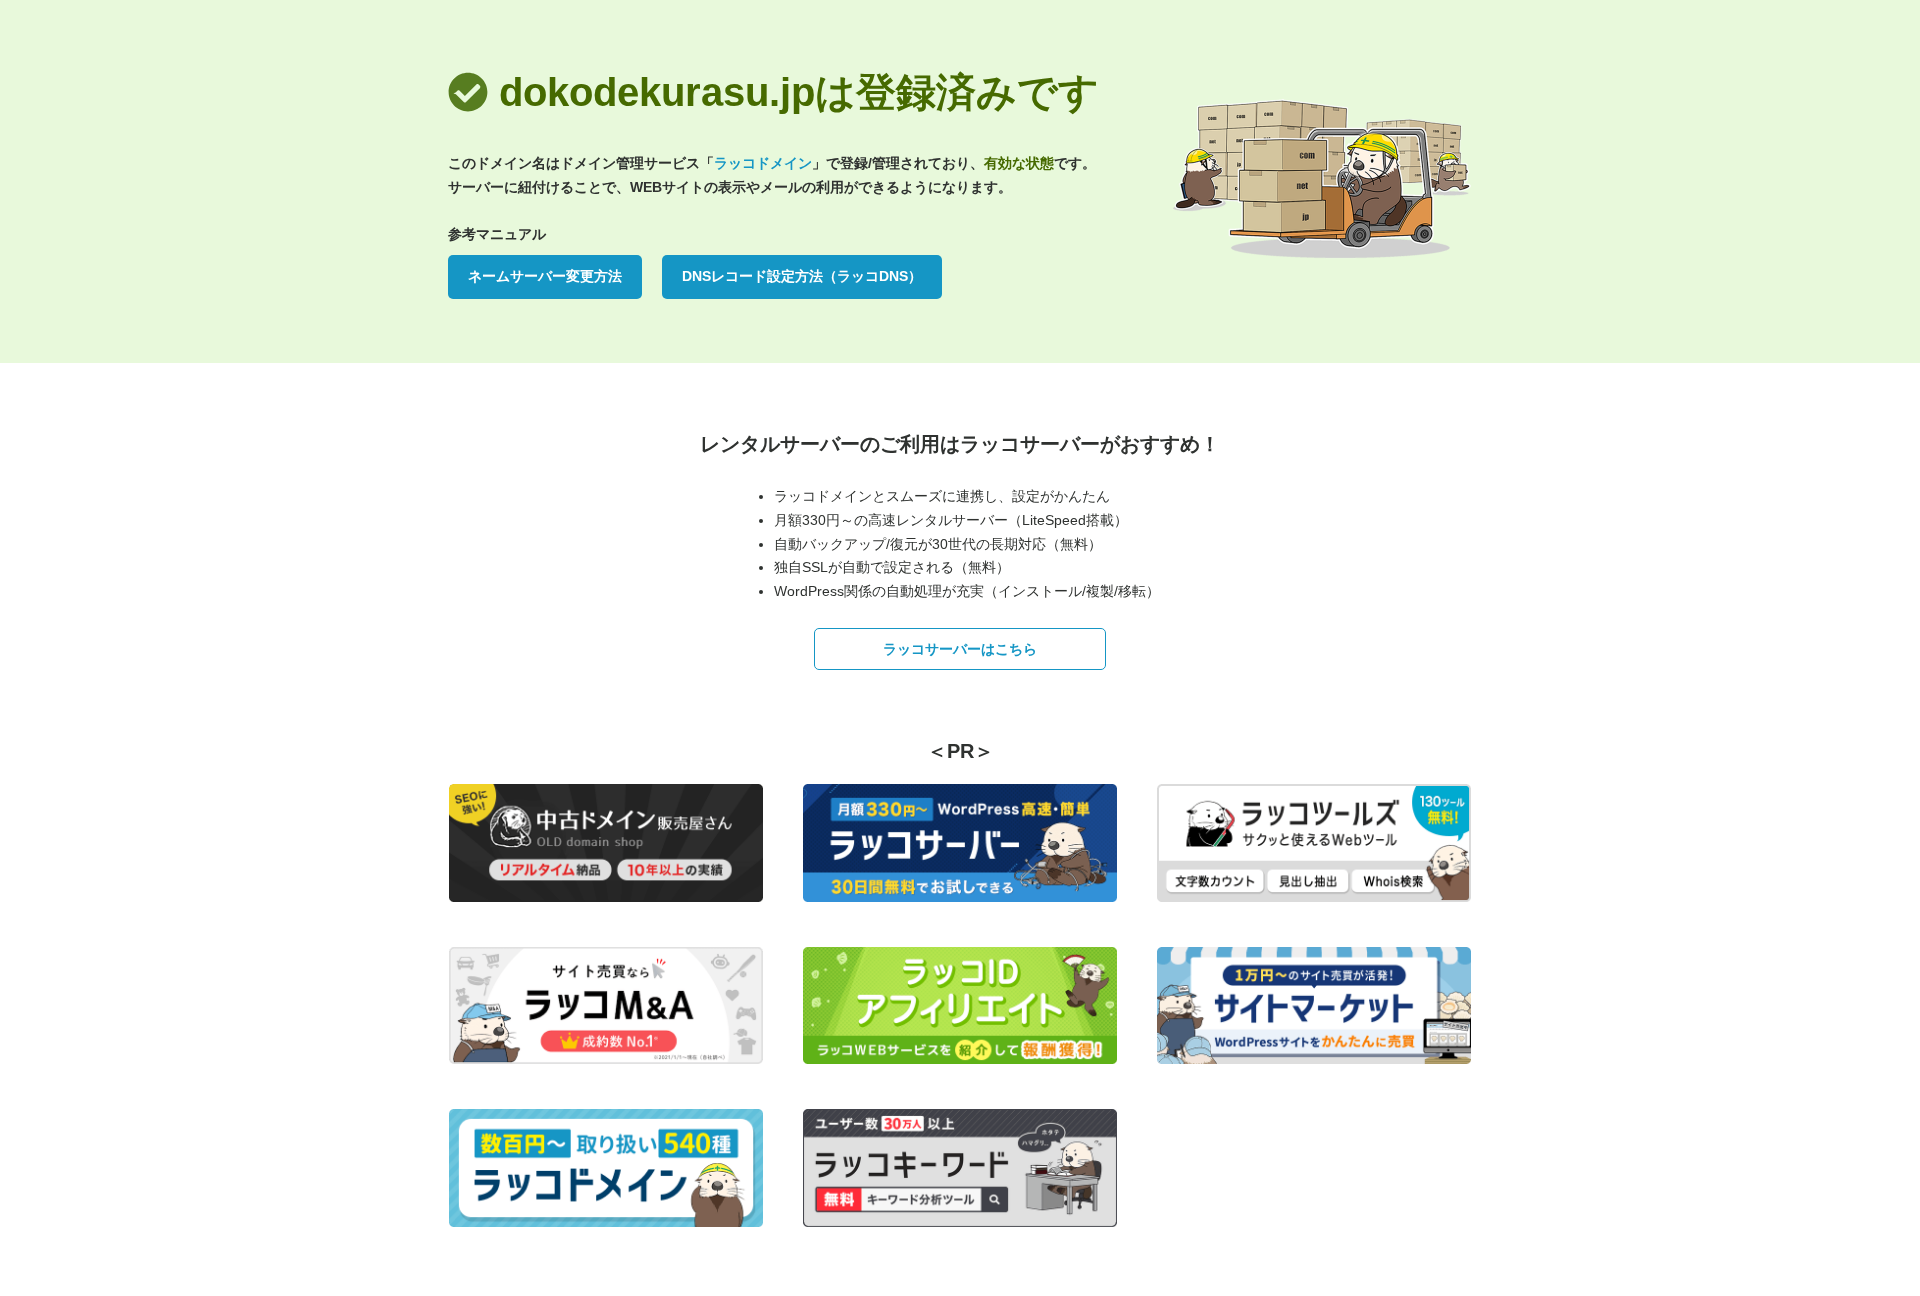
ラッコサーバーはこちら (960, 649)
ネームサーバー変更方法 (545, 276)
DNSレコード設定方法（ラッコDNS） (802, 276)
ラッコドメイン (763, 163)
